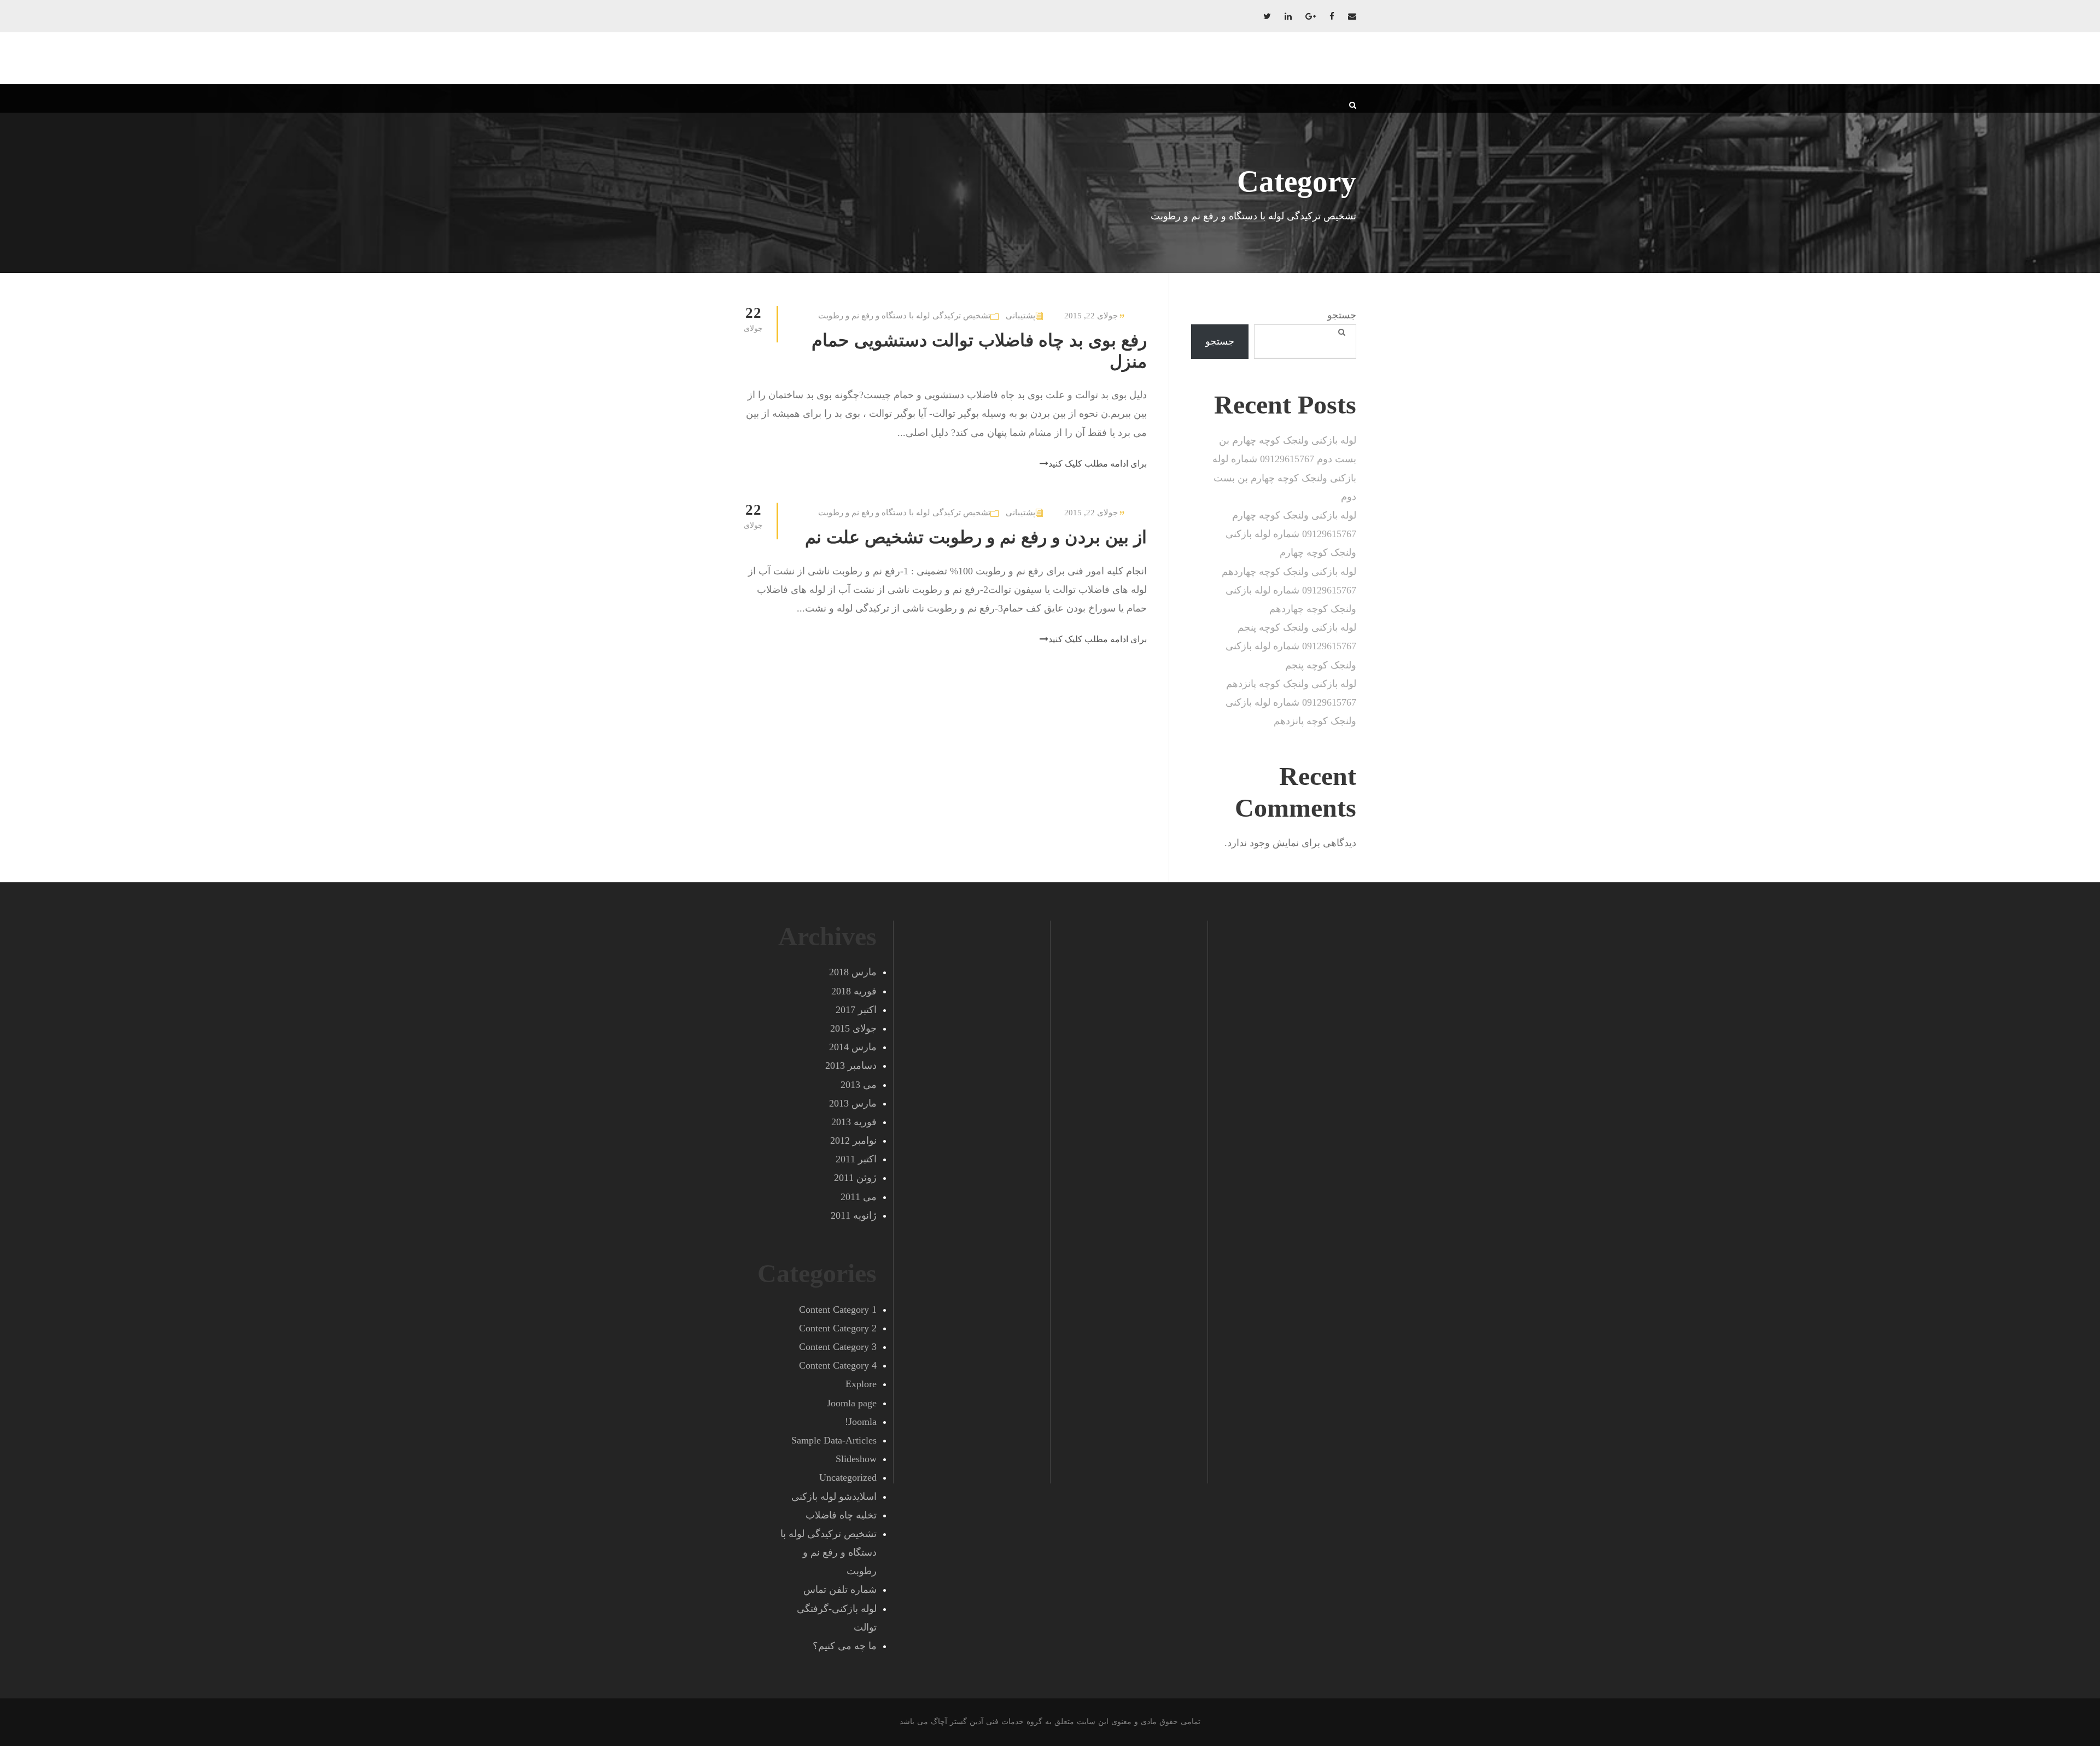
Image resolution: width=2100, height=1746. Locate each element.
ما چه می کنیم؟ (845, 1646)
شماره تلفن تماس (840, 1590)
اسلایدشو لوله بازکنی (834, 1497)
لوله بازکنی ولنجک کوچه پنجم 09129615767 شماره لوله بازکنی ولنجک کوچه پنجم (1291, 646)
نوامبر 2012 (853, 1140)
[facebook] (1332, 16)
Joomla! (861, 1422)
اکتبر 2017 (856, 1010)
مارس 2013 (853, 1103)
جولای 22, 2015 (1091, 316)
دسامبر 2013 (851, 1066)
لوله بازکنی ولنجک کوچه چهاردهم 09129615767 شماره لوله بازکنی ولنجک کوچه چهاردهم (1289, 590)
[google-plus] (1311, 16)
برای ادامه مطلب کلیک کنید (1098, 464)
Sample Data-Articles (834, 1440)
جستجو (1342, 315)
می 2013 (859, 1085)
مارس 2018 (853, 972)
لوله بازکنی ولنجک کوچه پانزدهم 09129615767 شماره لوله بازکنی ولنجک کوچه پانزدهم (1291, 702)
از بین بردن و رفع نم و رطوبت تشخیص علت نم (976, 537)
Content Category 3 (838, 1347)
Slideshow (856, 1459)
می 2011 (859, 1197)
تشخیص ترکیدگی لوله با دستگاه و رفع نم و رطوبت (904, 316)
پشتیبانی (1020, 316)
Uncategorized (848, 1477)
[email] (1352, 16)
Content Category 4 (838, 1365)
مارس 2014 (853, 1047)
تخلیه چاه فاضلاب (841, 1515)
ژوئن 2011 (855, 1178)
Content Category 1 (838, 1309)
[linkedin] (1288, 16)
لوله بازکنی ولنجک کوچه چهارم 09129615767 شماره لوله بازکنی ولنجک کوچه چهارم (1291, 534)
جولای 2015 (853, 1028)
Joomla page (852, 1403)
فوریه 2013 (854, 1122)
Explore (861, 1384)
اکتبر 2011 (856, 1159)
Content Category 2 (838, 1328)
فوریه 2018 (854, 991)
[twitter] (1267, 16)
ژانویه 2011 (854, 1215)
